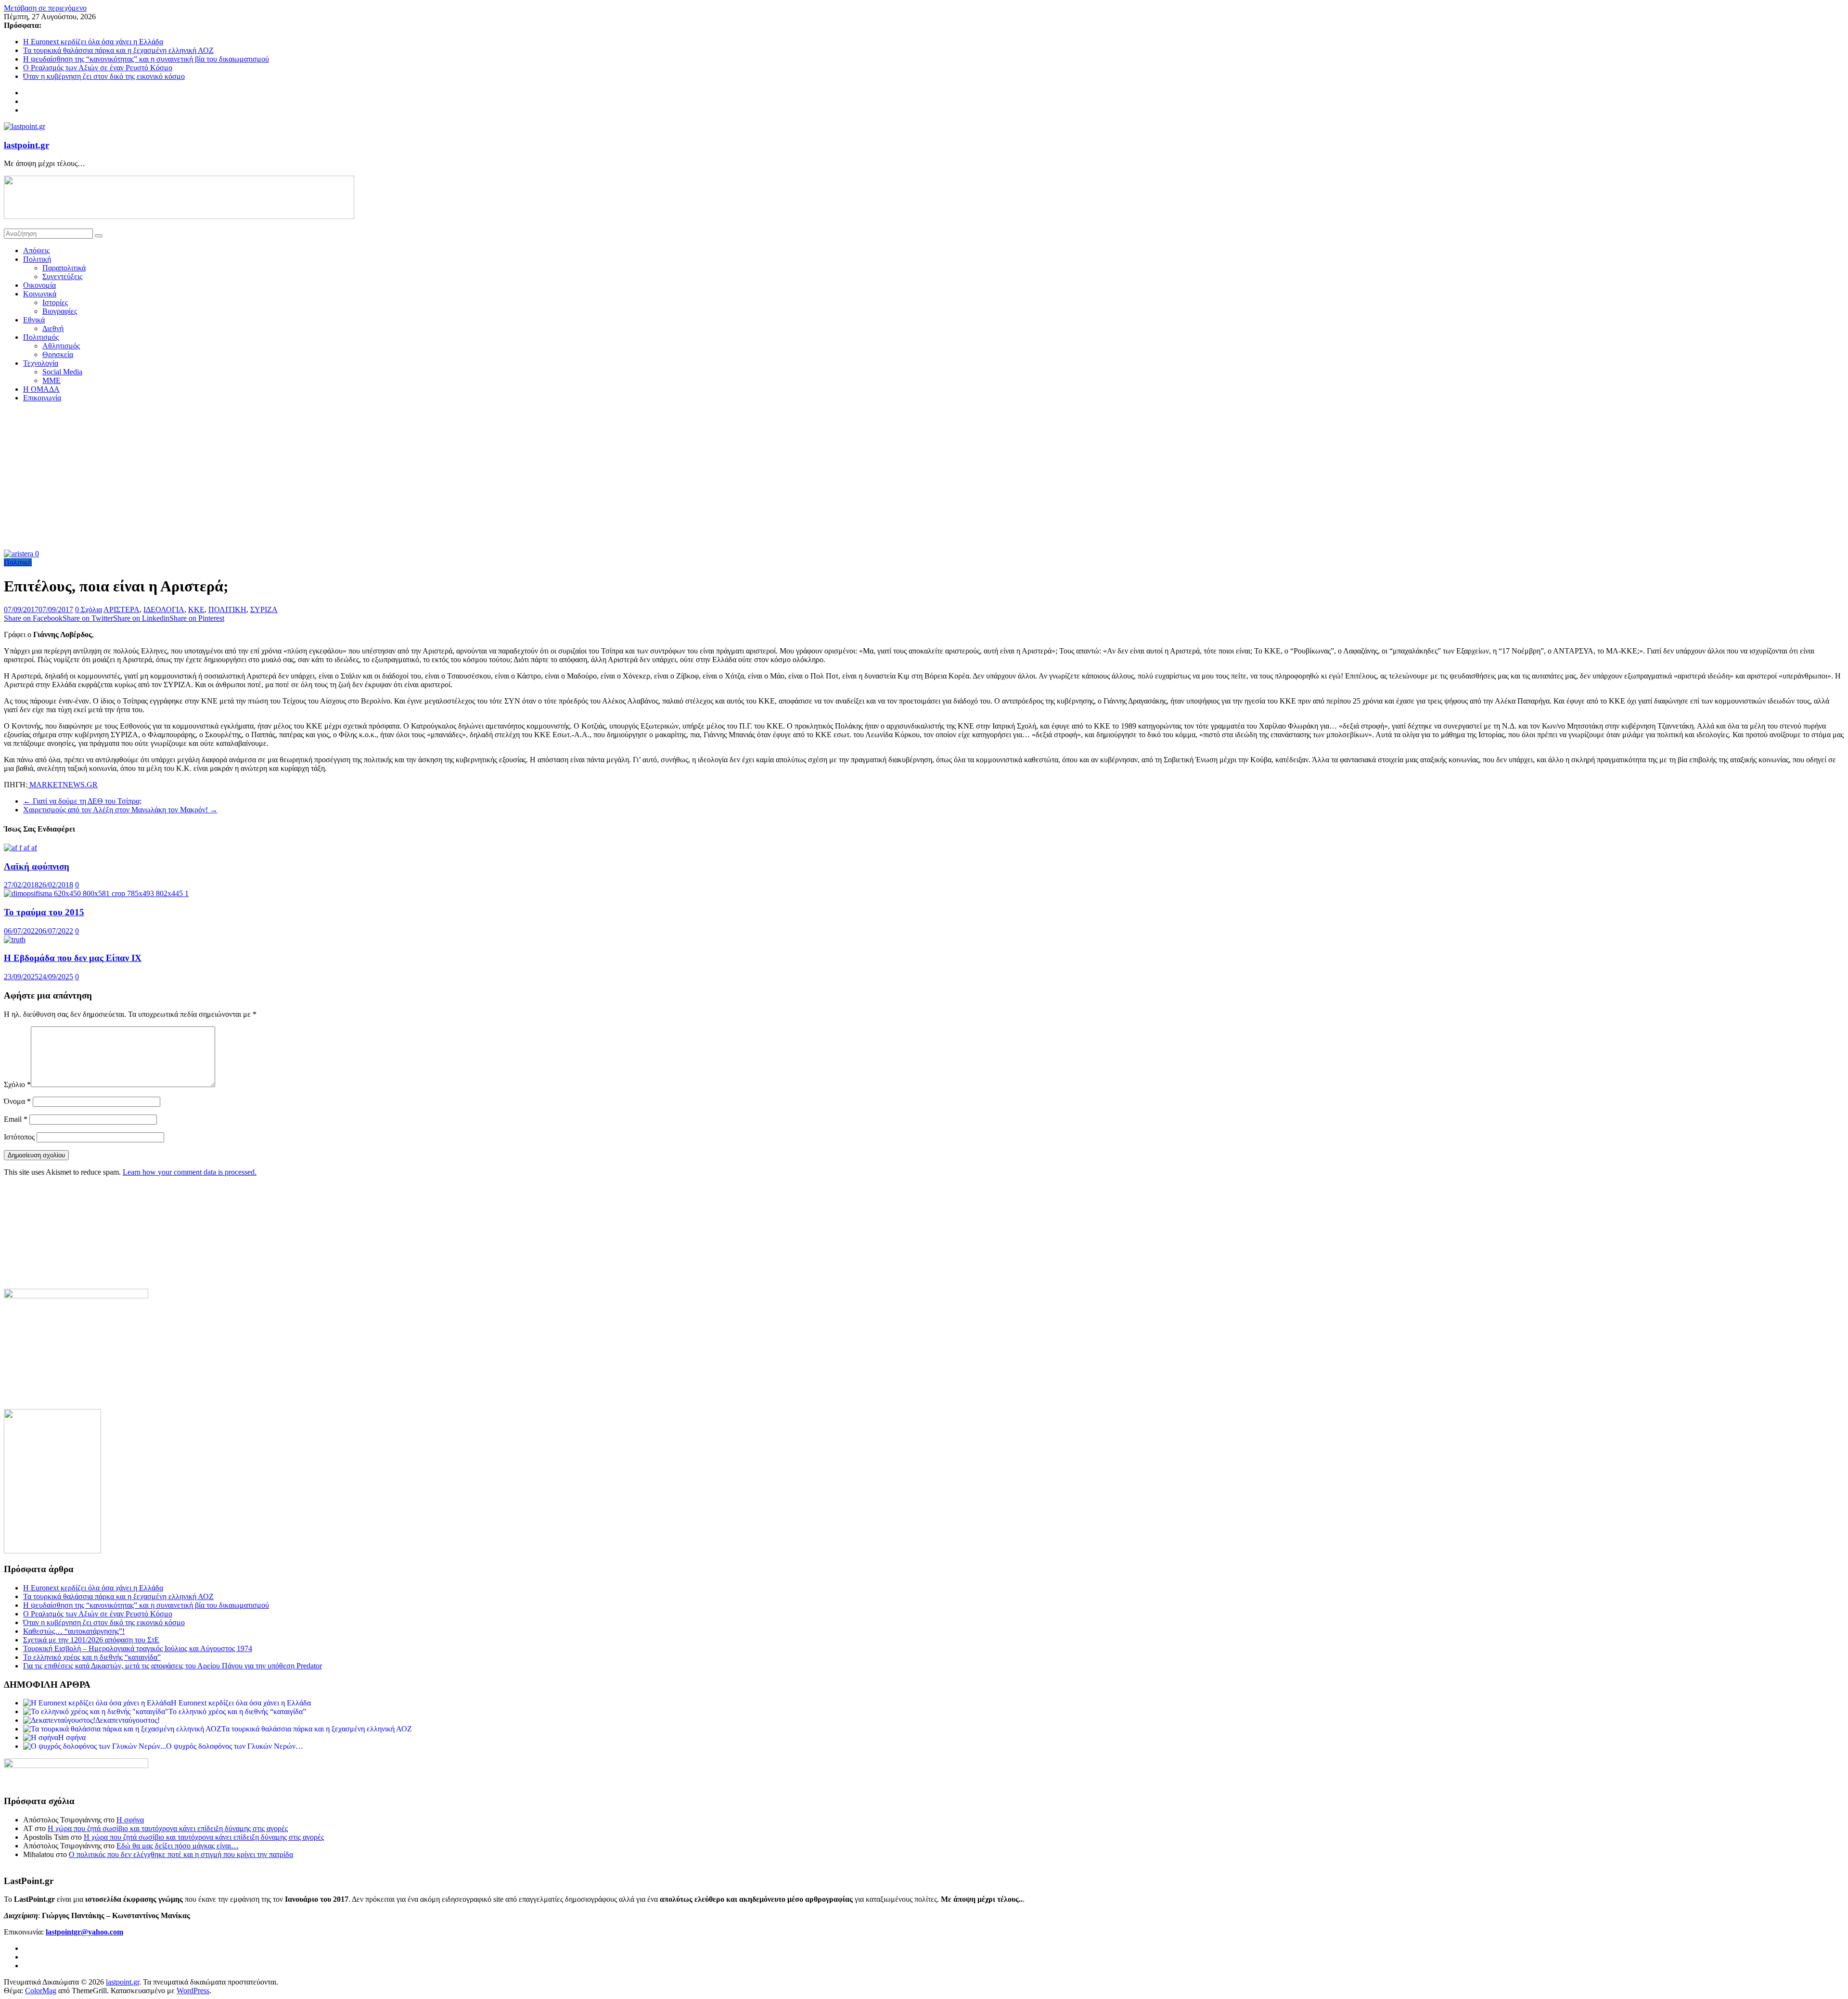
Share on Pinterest (197, 618)
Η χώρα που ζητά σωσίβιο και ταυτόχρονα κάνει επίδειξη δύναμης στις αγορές (168, 1828)
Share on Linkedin (141, 618)
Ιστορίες (55, 302)
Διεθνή (53, 328)
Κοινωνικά (40, 294)
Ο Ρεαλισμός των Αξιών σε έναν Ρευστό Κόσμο (98, 68)
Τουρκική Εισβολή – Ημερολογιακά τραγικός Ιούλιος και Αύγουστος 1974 (138, 1648)
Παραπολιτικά (64, 268)
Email (16, 1119)
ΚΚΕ (196, 609)
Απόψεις (36, 250)
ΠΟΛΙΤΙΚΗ (227, 609)
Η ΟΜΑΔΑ (41, 389)
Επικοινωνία (42, 398)
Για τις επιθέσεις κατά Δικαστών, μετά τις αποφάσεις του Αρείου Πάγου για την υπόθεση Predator (173, 1666)
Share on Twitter (88, 618)
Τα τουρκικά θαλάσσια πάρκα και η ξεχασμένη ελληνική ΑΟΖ (118, 50)
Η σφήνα (130, 1820)
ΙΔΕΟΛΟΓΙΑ (164, 609)
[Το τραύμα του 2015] (96, 893)
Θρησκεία (58, 354)
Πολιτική (37, 259)
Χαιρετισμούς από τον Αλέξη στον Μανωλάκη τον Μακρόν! (120, 810)
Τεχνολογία (41, 363)
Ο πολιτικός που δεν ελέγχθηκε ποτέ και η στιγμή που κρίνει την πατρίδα (181, 1854)
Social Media (62, 372)
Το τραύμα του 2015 (44, 912)
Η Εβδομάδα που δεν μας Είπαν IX (73, 958)
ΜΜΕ (51, 380)
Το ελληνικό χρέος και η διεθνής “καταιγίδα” (92, 1657)
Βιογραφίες (60, 311)
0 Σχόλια (89, 609)
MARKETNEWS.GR (63, 785)
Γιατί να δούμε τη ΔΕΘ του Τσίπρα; (82, 801)
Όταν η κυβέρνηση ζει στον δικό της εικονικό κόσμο (104, 76)
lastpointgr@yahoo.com (84, 1932)
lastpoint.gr (26, 145)
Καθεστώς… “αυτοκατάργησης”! (74, 1631)
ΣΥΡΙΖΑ (264, 609)
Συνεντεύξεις (62, 276)
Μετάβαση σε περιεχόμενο (45, 8)
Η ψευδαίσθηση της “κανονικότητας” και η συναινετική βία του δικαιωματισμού (146, 59)
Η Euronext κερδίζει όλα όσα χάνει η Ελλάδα (93, 42)
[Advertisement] (924, 477)
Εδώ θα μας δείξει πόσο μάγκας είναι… (178, 1846)
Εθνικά (34, 320)
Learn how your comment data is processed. (190, 1172)
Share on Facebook (33, 618)
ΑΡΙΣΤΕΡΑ (122, 609)
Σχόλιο (17, 1084)
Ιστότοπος (19, 1137)
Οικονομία (39, 285)
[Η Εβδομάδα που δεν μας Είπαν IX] (15, 940)
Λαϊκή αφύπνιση (37, 866)
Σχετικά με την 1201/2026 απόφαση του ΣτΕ (91, 1640)
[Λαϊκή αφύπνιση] (20, 848)
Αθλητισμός (61, 346)
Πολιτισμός (41, 337)
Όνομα (17, 1101)
